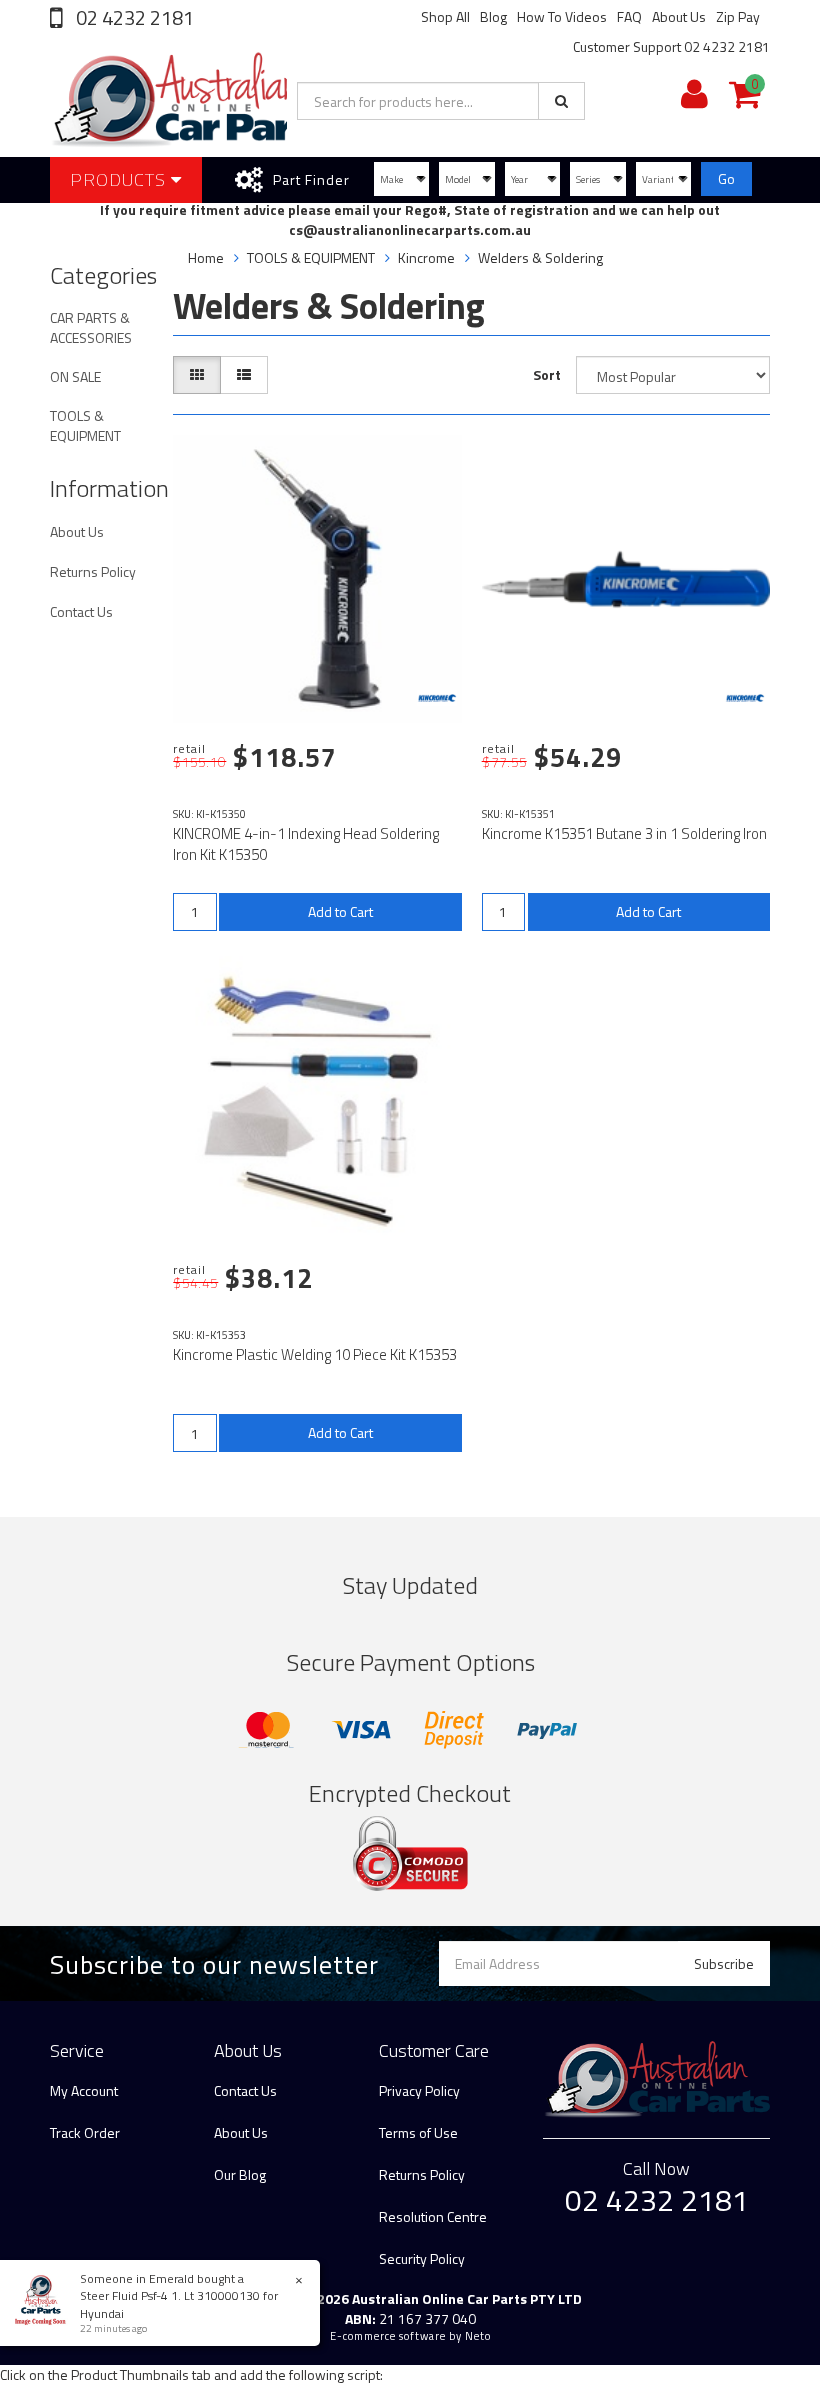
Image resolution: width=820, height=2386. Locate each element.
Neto (478, 2336)
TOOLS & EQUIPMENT (85, 425)
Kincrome (426, 257)
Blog (493, 16)
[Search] (561, 101)
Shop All (445, 16)
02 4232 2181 (133, 17)
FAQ (629, 16)
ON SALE (75, 376)
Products (120, 179)
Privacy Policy (419, 2090)
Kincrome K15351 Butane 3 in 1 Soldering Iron (624, 833)
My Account (84, 2090)
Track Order (85, 2132)
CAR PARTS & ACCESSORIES (91, 327)
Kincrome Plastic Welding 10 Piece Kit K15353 (315, 1354)
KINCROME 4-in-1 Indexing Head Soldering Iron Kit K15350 (306, 844)
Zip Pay (738, 16)
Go (726, 178)
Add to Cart (340, 911)
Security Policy (422, 2258)
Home (206, 257)
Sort (547, 374)
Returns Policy (93, 571)
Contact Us (81, 611)
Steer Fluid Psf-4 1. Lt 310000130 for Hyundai (179, 2304)
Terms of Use (418, 2132)
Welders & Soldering (540, 257)
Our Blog (240, 2174)
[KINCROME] (437, 698)
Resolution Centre (433, 2216)
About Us (679, 16)
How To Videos (562, 16)
